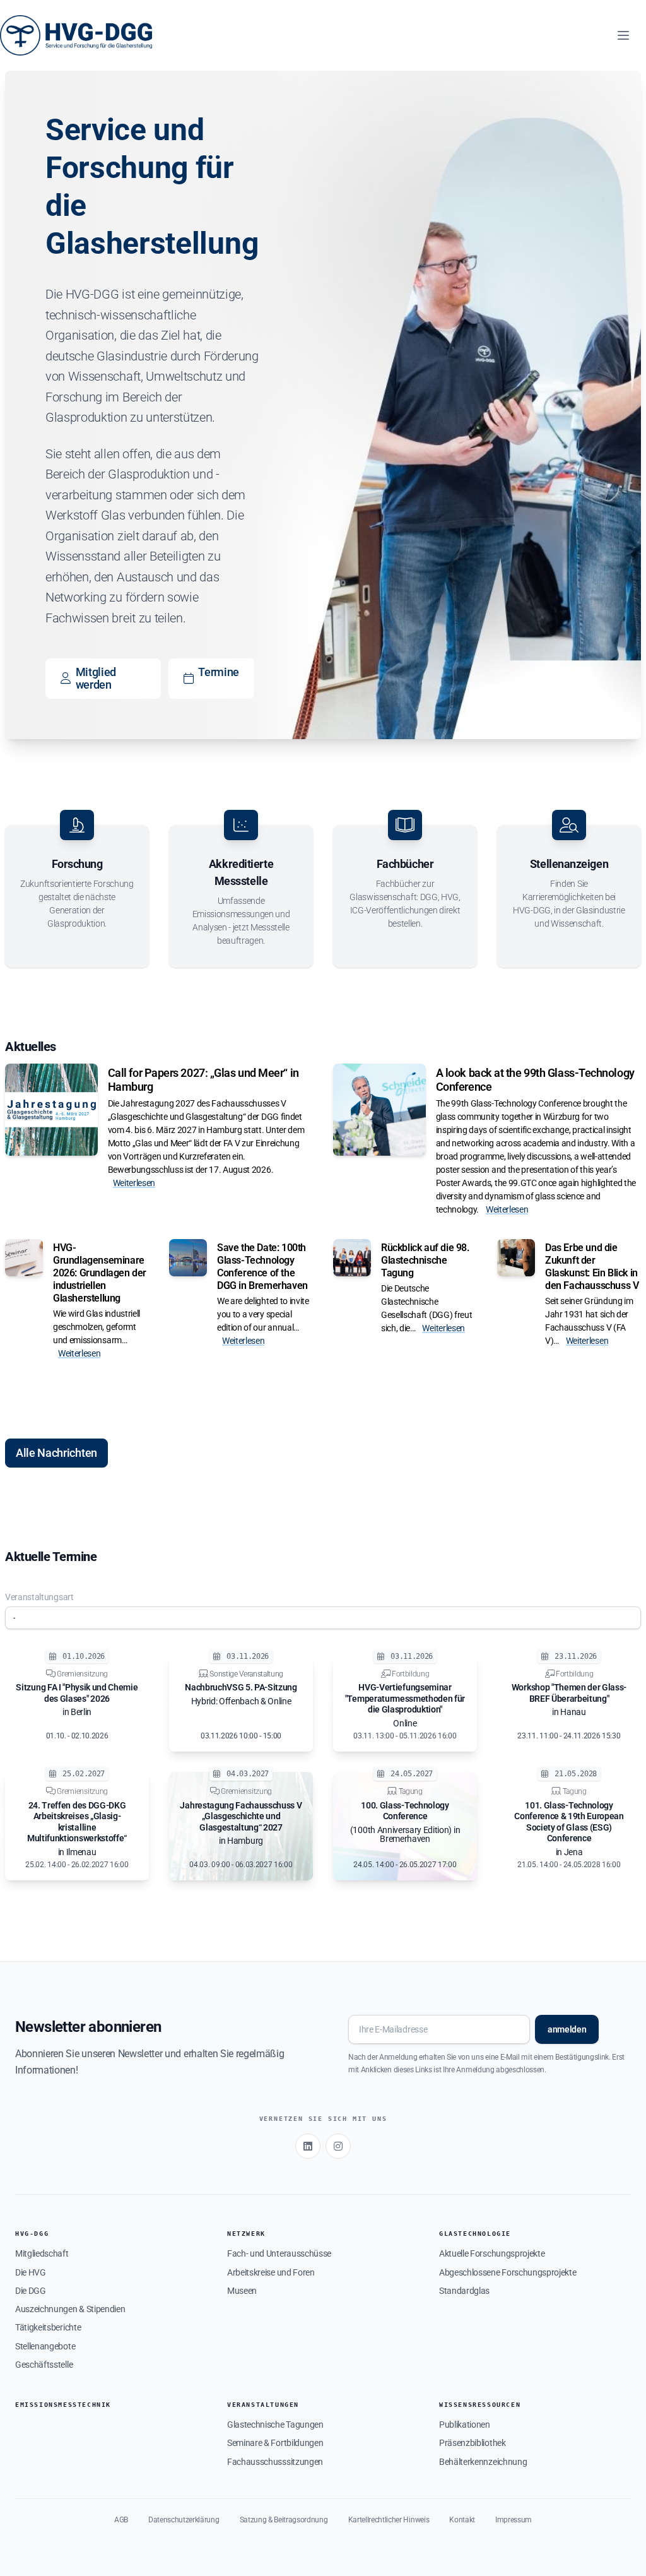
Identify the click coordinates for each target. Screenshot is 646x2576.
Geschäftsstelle (44, 2365)
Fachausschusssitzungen (275, 2462)
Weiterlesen (134, 1183)
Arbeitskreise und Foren (271, 2272)
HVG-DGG (32, 2234)
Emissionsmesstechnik (63, 2405)
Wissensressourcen (480, 2405)
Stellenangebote (45, 2346)
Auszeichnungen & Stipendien (70, 2309)
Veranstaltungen (263, 2405)
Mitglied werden (96, 678)
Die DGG (31, 2291)
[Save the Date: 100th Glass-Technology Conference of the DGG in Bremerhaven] (188, 1258)
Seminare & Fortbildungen (275, 2443)
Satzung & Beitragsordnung (284, 2520)
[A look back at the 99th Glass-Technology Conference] (379, 1110)
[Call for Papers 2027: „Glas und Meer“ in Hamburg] (51, 1110)
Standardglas (464, 2291)
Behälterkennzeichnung (483, 2462)
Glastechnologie (475, 2234)
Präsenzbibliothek (473, 2443)
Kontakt (462, 2520)
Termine (219, 672)
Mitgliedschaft (42, 2253)
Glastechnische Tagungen (275, 2425)
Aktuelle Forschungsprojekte (492, 2253)
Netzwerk (246, 2234)
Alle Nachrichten (56, 1453)
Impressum (514, 2520)
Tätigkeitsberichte (48, 2327)
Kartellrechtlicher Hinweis (389, 2520)
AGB (121, 2520)
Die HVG (31, 2272)
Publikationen (465, 2425)
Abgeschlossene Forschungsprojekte (508, 2272)
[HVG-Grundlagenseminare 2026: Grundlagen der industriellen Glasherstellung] (24, 1258)
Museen (242, 2291)
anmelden (567, 2029)
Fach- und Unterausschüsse (279, 2253)
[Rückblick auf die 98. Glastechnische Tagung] (352, 1258)
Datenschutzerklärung (184, 2520)
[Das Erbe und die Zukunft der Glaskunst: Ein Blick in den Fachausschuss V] (516, 1258)
